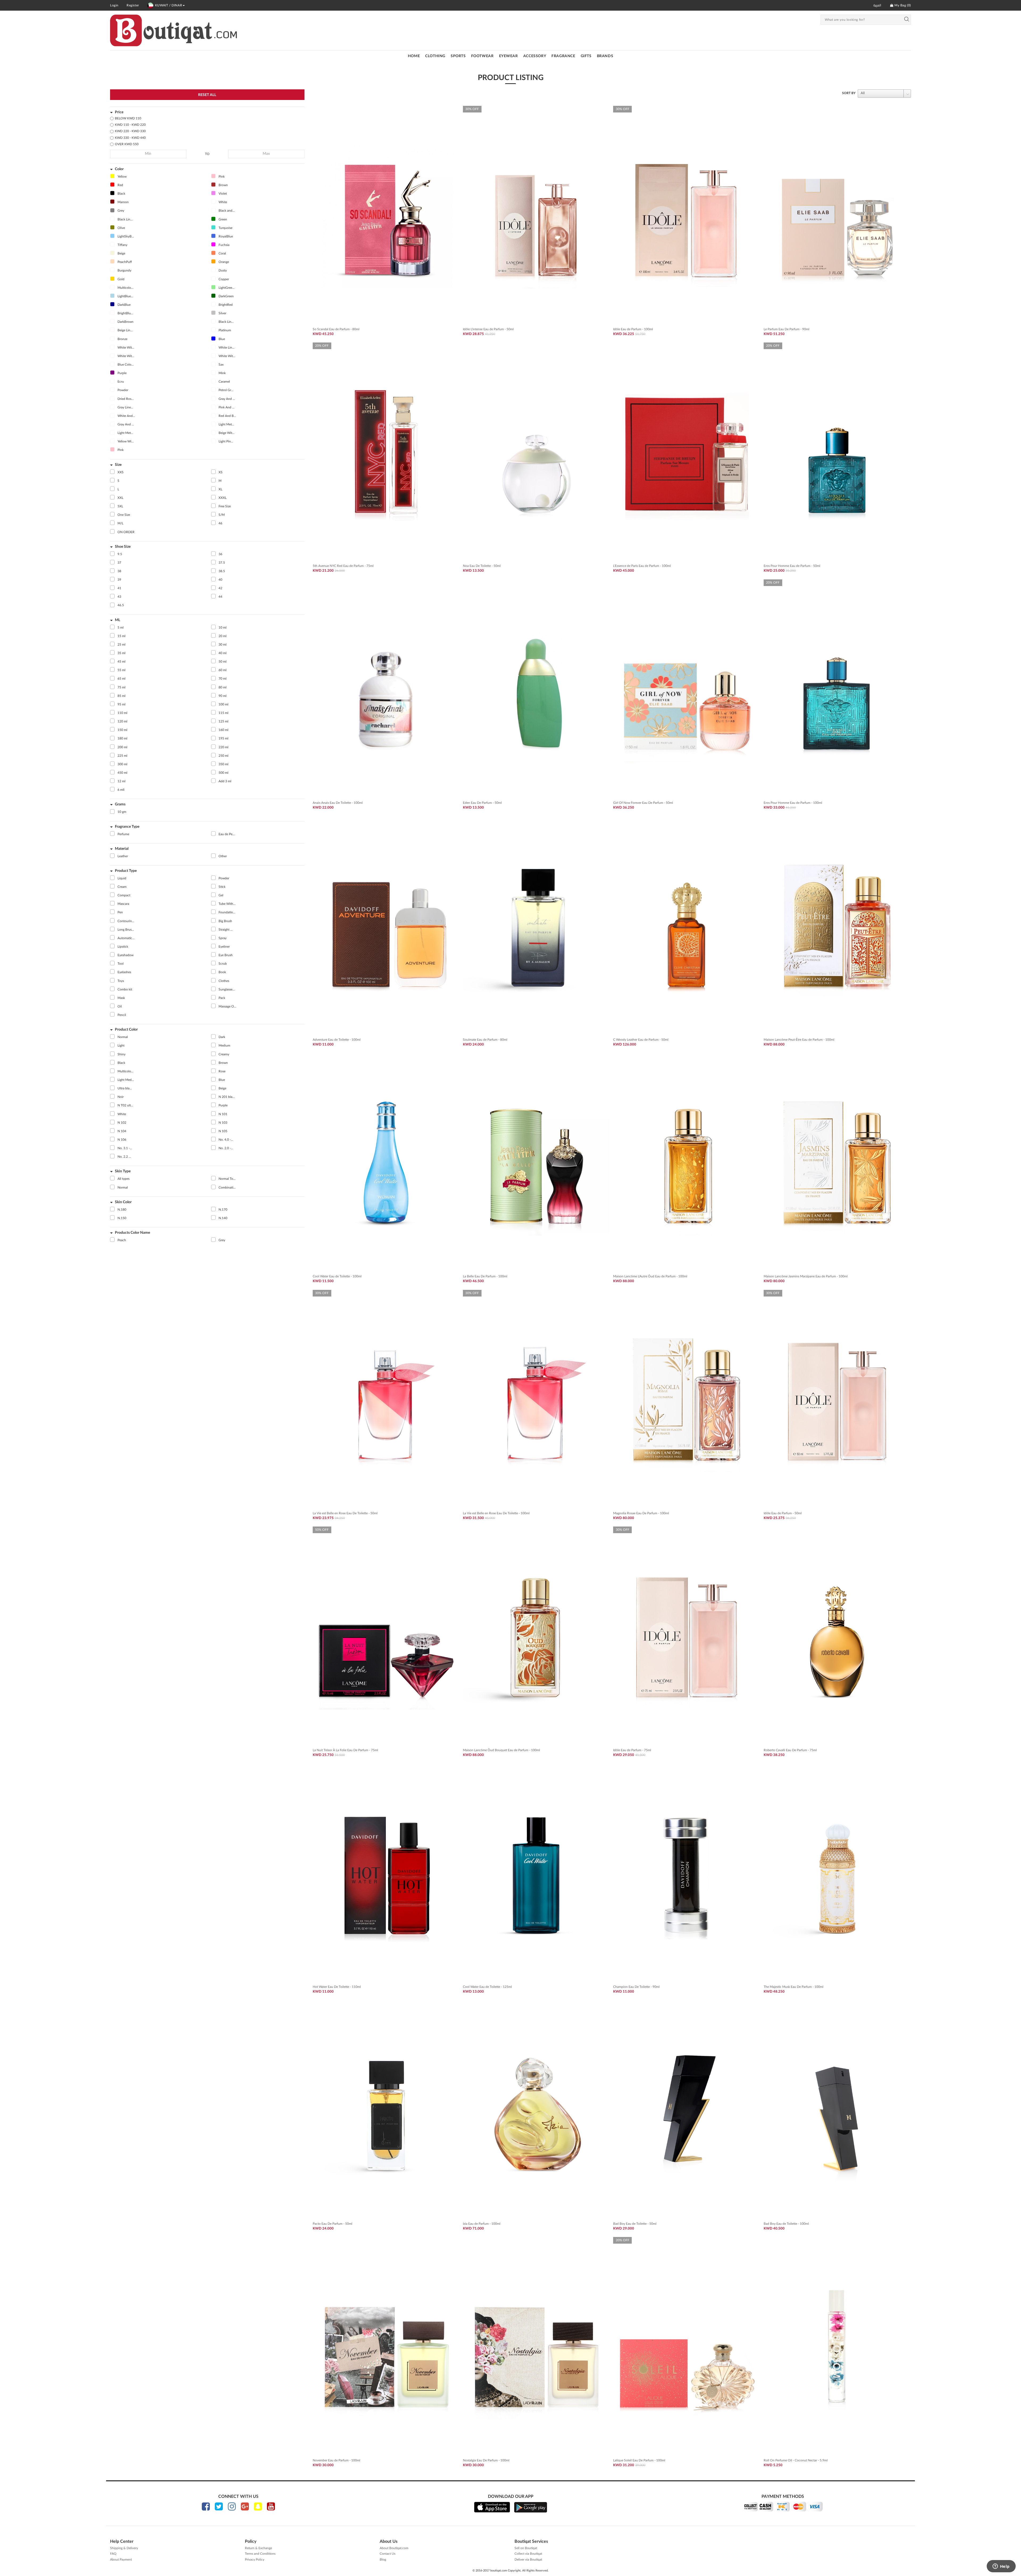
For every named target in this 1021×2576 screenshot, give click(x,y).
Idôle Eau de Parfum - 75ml (632, 1750)
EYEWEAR (509, 56)
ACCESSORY (535, 56)
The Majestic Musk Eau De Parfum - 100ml (794, 1987)
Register (133, 5)
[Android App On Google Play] (531, 2507)
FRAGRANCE (563, 56)
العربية (877, 5)
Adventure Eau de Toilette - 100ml (337, 1040)
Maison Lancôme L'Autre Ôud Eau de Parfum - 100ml (650, 1276)
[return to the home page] (173, 30)
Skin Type (123, 1171)
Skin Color (123, 1202)
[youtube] (271, 2506)
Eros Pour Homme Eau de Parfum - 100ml (793, 803)
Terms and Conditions (260, 2554)
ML (118, 620)
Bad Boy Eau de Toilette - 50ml (635, 2224)
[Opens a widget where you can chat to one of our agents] (1001, 2567)
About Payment (121, 2560)
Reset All (207, 95)
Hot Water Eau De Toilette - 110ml (337, 1987)
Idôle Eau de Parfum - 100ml (633, 329)
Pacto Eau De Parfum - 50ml (332, 2224)
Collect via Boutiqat (528, 2554)
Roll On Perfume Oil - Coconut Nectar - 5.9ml (796, 2460)
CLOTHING (435, 56)
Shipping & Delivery (124, 2548)
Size (118, 465)
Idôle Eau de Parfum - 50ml (783, 1513)
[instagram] (232, 2506)
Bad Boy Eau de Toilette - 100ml (786, 2224)
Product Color (126, 1030)
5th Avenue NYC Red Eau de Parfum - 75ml (343, 566)
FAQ (113, 2554)
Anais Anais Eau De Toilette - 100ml (338, 803)
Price (119, 112)
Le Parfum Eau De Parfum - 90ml (786, 329)
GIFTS (586, 56)
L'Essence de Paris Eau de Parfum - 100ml (642, 566)
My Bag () (902, 5)
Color (119, 169)
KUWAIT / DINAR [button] (169, 5)
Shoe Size (123, 547)
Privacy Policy (255, 2560)
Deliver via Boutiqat (528, 2560)
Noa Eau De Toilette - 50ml (482, 566)
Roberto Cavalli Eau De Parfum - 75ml (790, 1750)
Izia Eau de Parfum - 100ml (482, 2224)
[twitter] (219, 2506)
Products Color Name (132, 1233)
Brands (605, 56)
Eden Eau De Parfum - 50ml (482, 803)
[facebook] (206, 2506)
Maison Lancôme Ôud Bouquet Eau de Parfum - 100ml (501, 1750)
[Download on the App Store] (492, 2507)
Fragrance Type (127, 827)
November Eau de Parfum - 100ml (336, 2460)
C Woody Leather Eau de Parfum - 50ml (641, 1040)
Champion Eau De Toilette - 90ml (636, 1987)
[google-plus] (245, 2506)
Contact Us (388, 2554)
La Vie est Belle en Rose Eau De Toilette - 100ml (496, 1513)
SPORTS (458, 56)
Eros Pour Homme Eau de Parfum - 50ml (792, 566)
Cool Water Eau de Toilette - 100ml (337, 1276)
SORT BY (849, 93)
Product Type (126, 871)
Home (414, 56)
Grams (120, 804)
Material (122, 849)
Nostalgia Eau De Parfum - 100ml (486, 2460)
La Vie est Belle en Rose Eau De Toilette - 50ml (345, 1513)
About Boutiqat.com (394, 2548)
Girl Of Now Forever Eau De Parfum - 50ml (643, 803)
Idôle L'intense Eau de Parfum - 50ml (488, 329)
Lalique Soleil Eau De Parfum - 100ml (639, 2460)
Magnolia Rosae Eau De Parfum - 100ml (641, 1513)
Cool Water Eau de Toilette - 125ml (487, 1987)
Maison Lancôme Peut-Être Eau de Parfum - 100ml (799, 1040)
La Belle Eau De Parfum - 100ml (485, 1276)
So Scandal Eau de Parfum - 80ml (336, 329)
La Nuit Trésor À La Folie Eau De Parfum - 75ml (345, 1750)
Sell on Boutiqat (526, 2548)
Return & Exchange (258, 2548)
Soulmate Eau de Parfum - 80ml (485, 1040)
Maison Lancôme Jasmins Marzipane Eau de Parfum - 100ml (806, 1276)
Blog (383, 2560)
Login (114, 5)
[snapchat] (258, 2506)
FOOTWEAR (482, 56)
